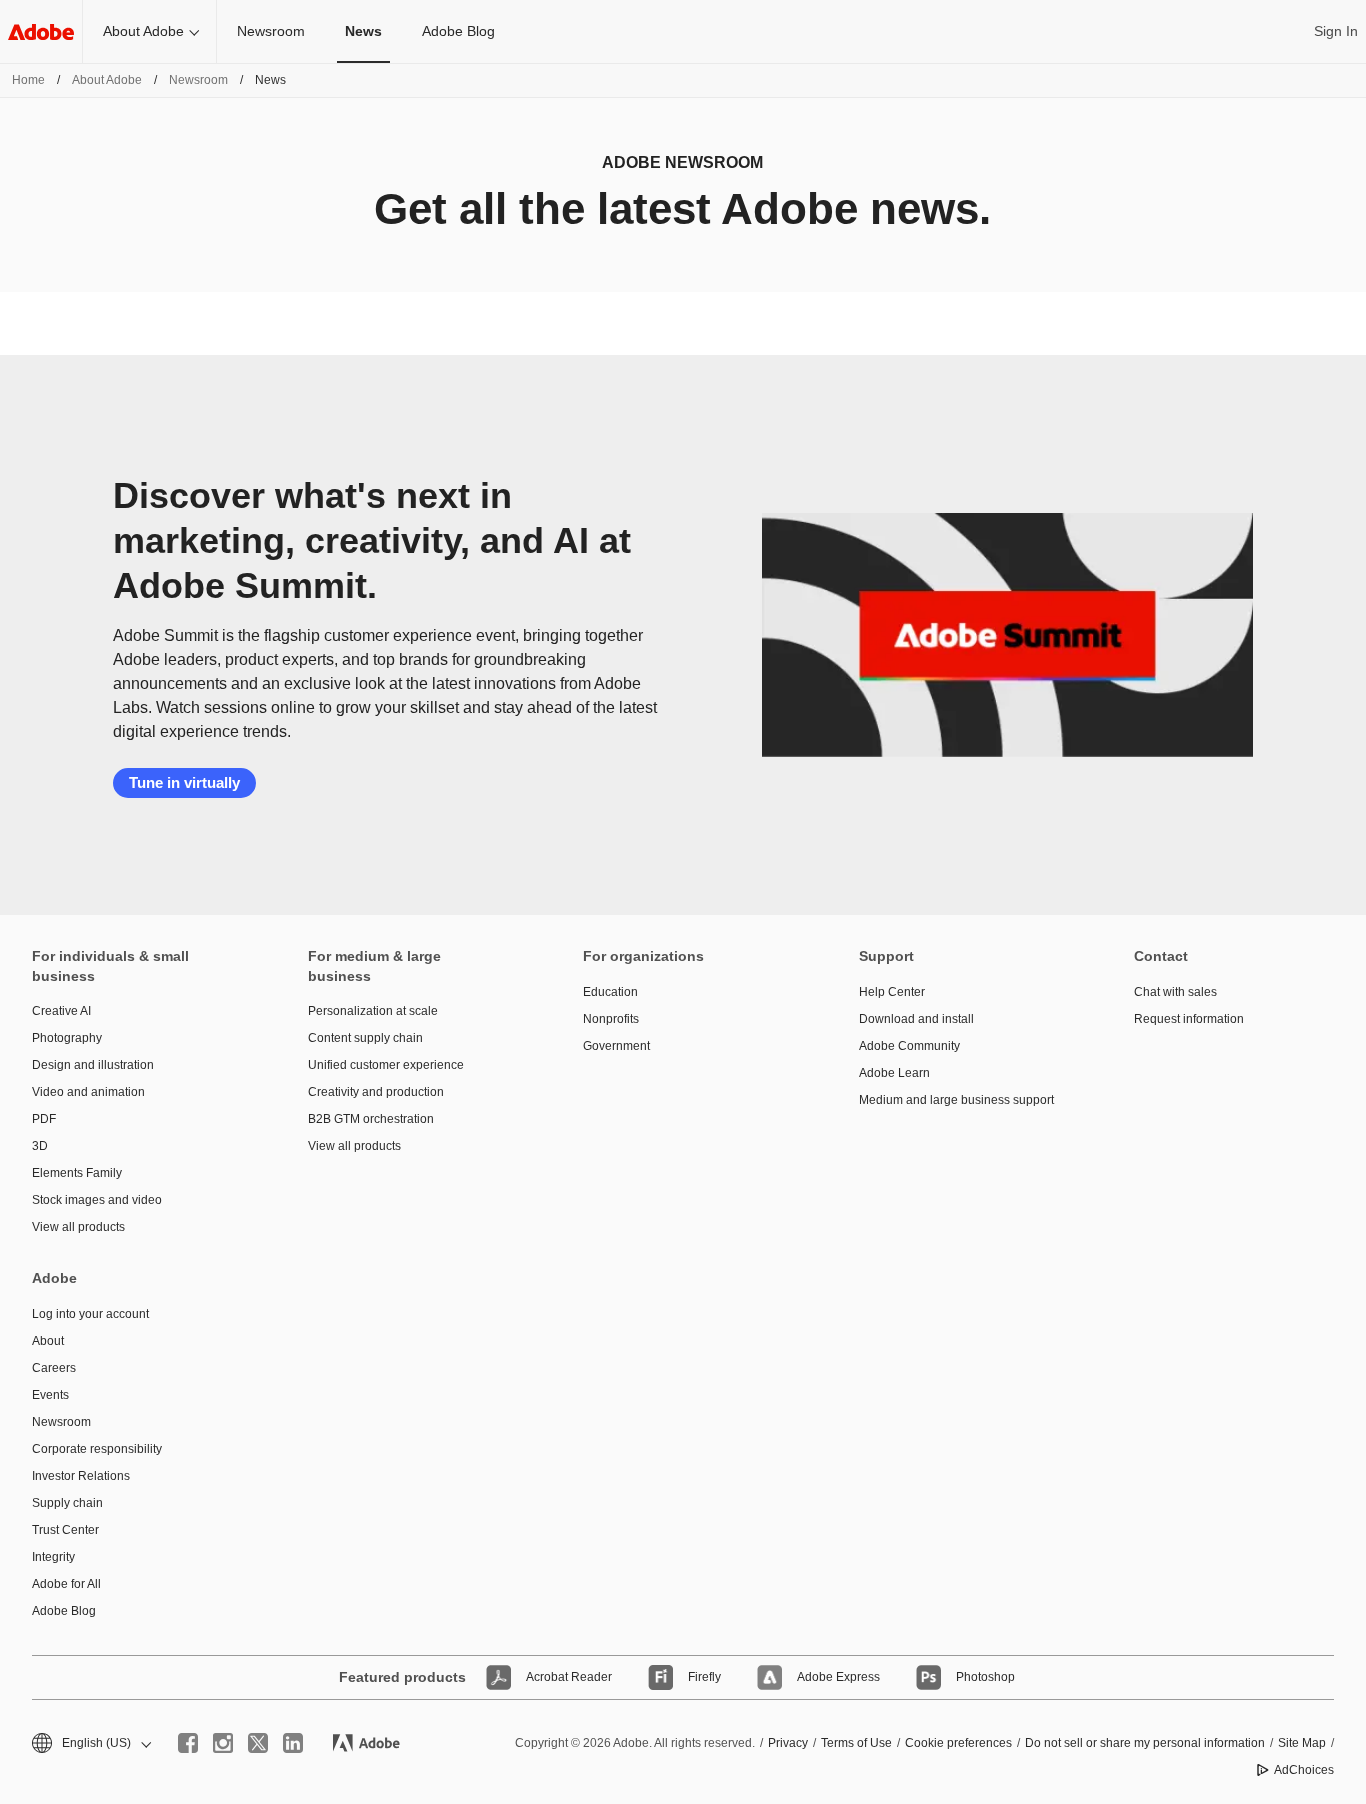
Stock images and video (97, 1200)
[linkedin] (293, 1743)
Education (610, 992)
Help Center (892, 992)
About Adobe (143, 31)
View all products (78, 1227)
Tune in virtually (184, 782)
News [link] (363, 31)
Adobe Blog (458, 31)
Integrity (53, 1557)
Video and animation (88, 1092)
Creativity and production (376, 1092)
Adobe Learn (894, 1073)
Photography (67, 1038)
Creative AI (61, 1011)
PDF (44, 1119)
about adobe (107, 80)
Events (50, 1395)
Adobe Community (909, 1046)
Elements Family (77, 1173)
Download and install (916, 1019)
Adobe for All (66, 1584)
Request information (1189, 1019)
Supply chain (67, 1503)
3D (40, 1146)
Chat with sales (1175, 992)
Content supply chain (365, 1038)
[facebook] (188, 1743)
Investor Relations (81, 1476)
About (48, 1341)
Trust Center (65, 1530)
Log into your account (90, 1314)
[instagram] (223, 1743)
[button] (90, 1743)
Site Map (1302, 1743)
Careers (54, 1368)
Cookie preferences (958, 1743)
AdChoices (1304, 1770)
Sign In (1336, 31)
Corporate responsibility (97, 1449)
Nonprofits (611, 1019)
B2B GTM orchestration (371, 1119)
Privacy (788, 1743)
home (28, 80)
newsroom (198, 80)
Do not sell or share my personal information (1145, 1743)
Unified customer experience (386, 1065)
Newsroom (271, 31)
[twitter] (258, 1743)
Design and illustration (93, 1065)
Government (616, 1046)
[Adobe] (41, 31)
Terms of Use (856, 1743)
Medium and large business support (956, 1100)
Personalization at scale (373, 1011)
